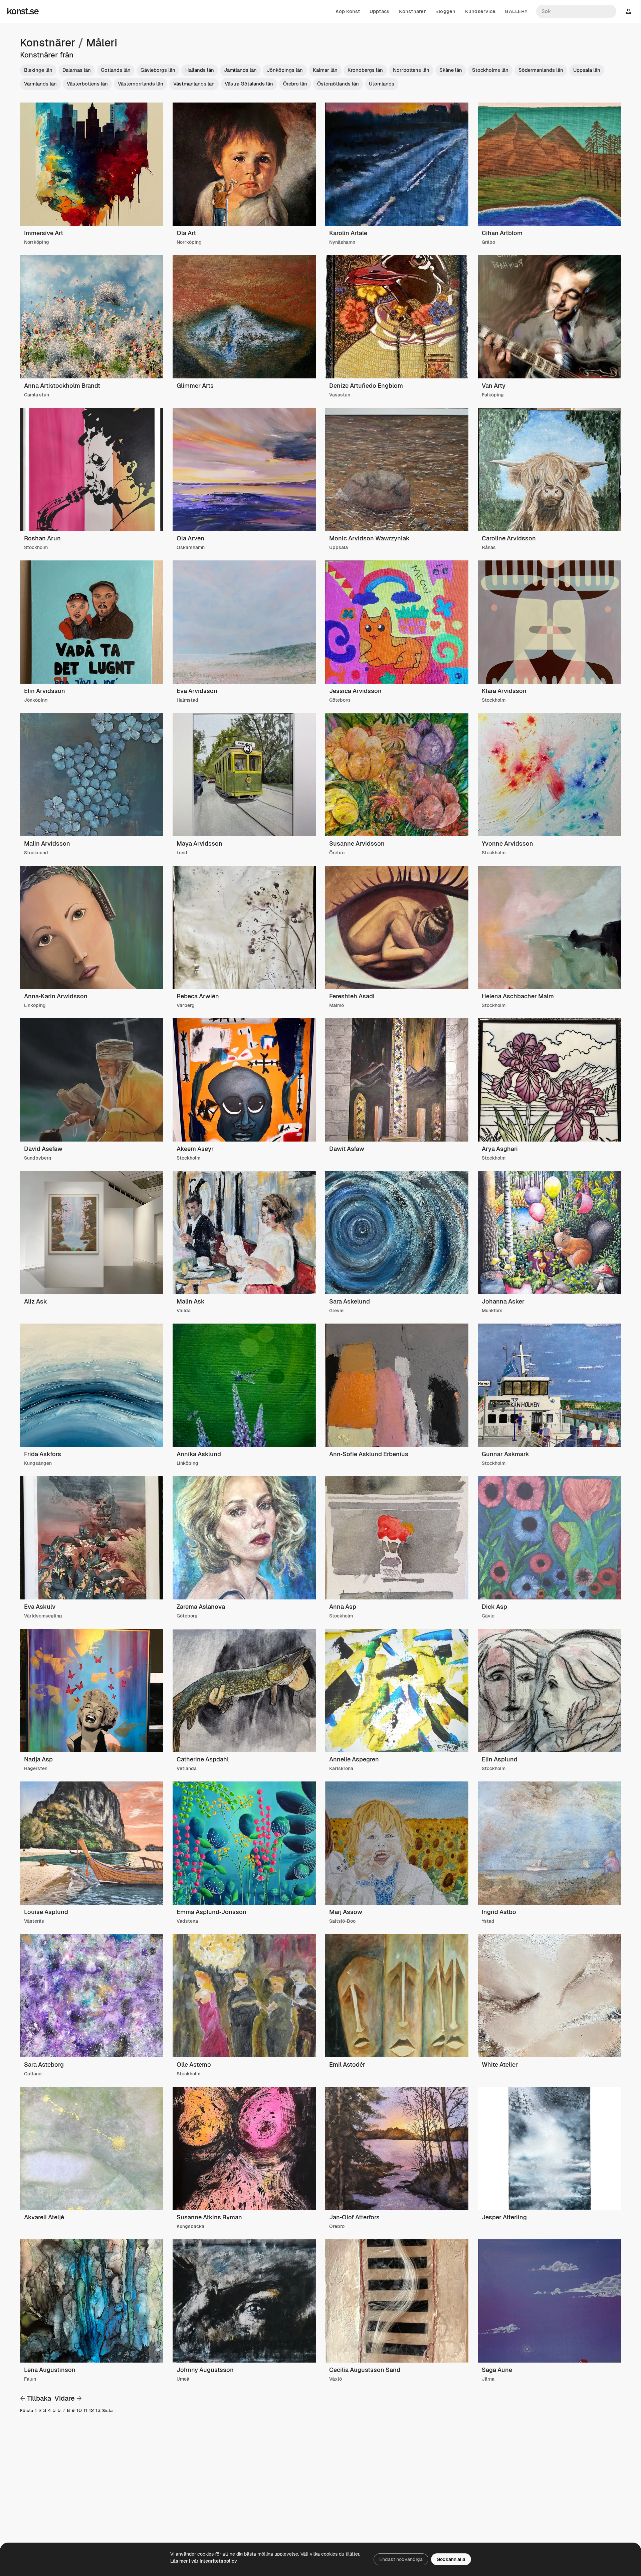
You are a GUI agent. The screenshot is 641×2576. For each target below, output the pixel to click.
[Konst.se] (23, 11)
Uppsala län (587, 70)
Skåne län (451, 70)
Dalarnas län (77, 70)
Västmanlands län (194, 84)
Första (27, 2411)
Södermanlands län (541, 70)
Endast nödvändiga (401, 2559)
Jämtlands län (240, 70)
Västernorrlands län (141, 84)
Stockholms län (490, 70)
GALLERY (516, 11)
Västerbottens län (87, 84)
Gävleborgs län (158, 70)
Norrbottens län (411, 70)
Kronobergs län (365, 70)
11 (85, 2410)
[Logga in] (628, 11)
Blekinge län (38, 70)
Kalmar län (325, 70)
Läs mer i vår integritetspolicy (204, 2561)
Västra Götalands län (249, 84)
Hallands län (200, 70)
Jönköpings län (285, 70)
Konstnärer (412, 11)
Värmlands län (40, 84)
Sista (107, 2411)
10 (79, 2410)
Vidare (65, 2398)
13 (98, 2410)
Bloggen (446, 11)
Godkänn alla (451, 2559)
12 (91, 2410)
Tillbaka (39, 2398)
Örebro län (295, 84)
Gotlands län (116, 70)
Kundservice (480, 11)
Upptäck (380, 11)
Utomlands (382, 84)
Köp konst (348, 11)
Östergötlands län (338, 84)
